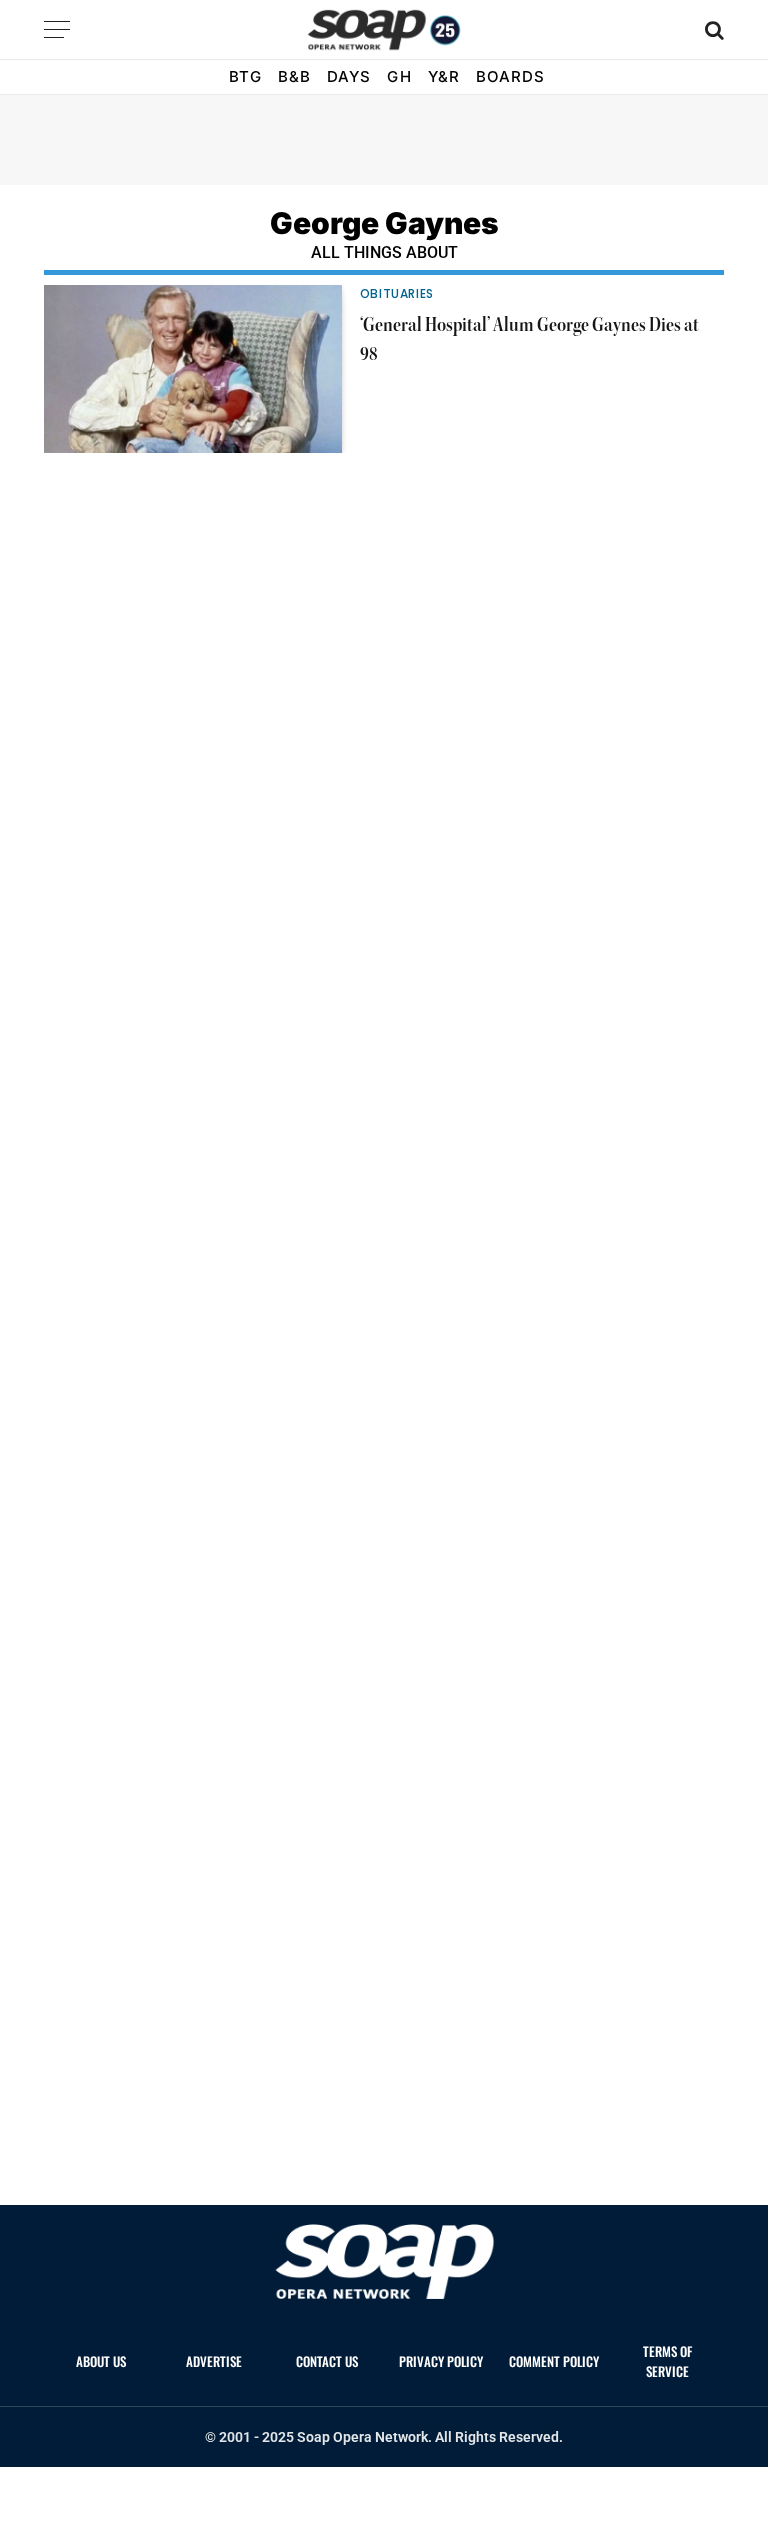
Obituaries (397, 293)
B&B (294, 76)
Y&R (444, 76)
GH (399, 76)
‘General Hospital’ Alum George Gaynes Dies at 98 (529, 340)
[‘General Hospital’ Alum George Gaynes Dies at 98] (193, 369)
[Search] (712, 29)
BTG (245, 76)
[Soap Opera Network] (384, 30)
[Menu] (57, 29)
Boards (510, 76)
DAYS (349, 76)
